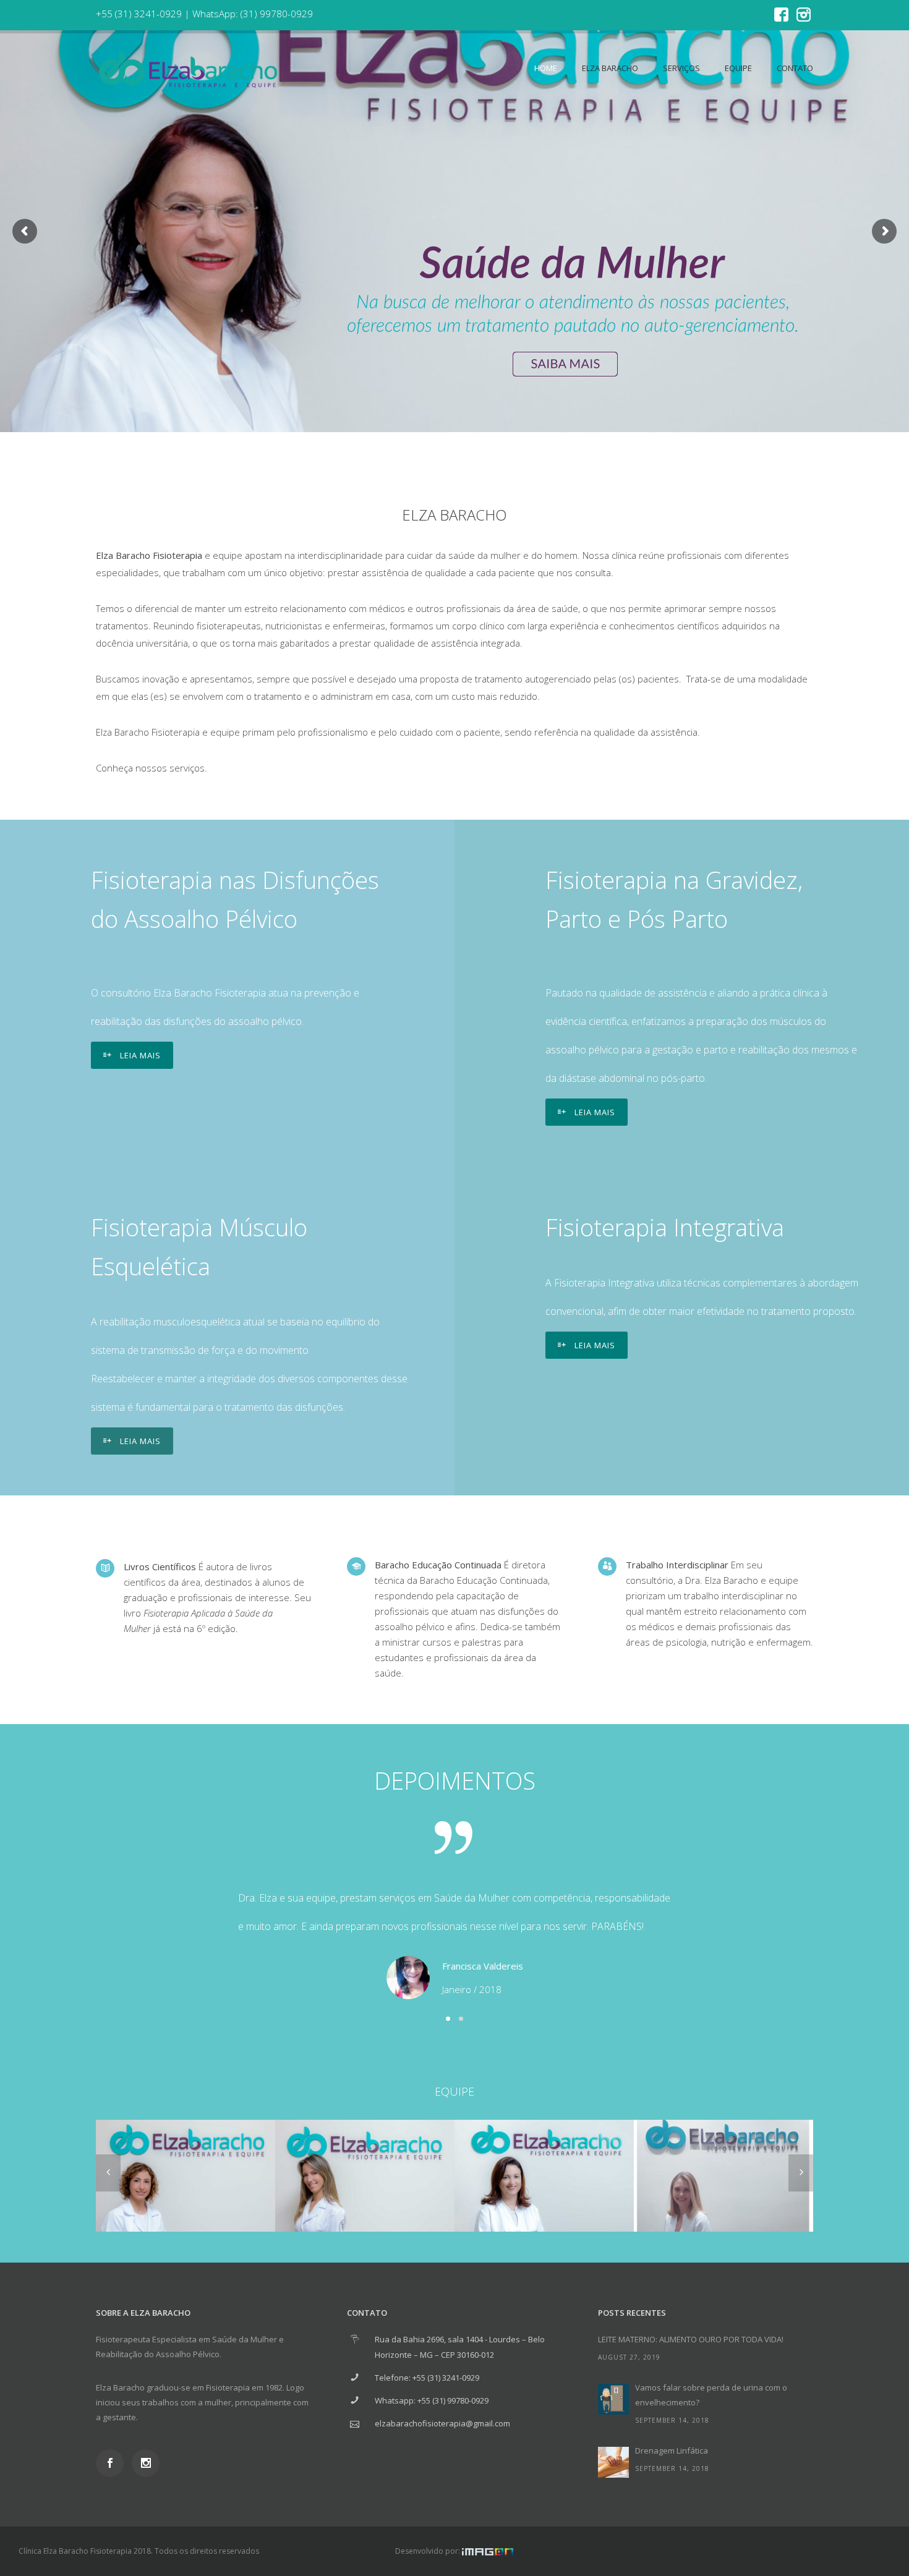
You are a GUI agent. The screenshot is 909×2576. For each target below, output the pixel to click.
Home (546, 68)
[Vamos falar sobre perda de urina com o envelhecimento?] (613, 2399)
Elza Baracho (610, 68)
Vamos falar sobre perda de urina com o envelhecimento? (711, 2395)
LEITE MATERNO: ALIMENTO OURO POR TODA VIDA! (691, 2339)
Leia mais (140, 1055)
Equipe (738, 68)
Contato (795, 68)
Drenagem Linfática (672, 2451)
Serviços (681, 68)
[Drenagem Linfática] (613, 2462)
